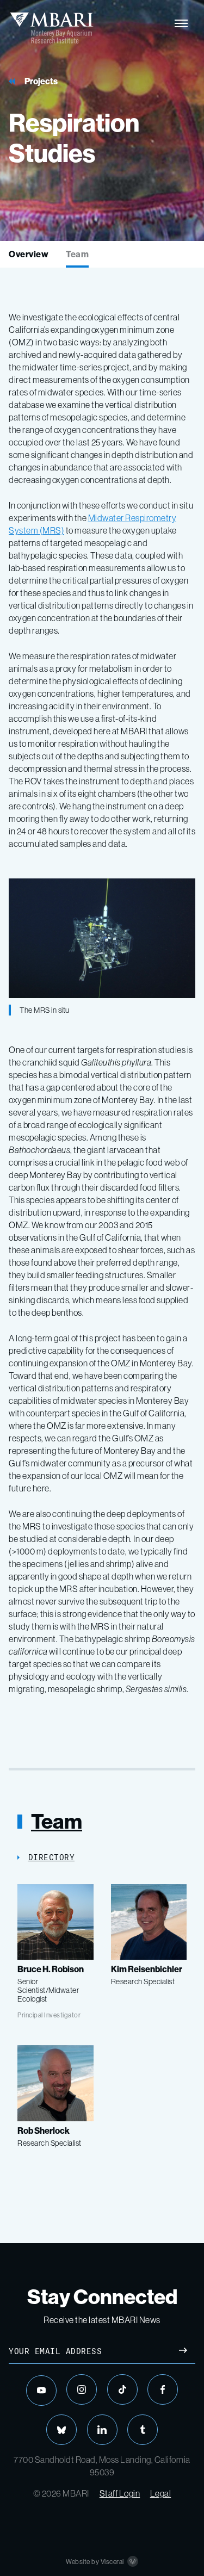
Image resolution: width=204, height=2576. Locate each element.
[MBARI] (51, 28)
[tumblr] (143, 2430)
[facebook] (163, 2389)
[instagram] (82, 2389)
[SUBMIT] (183, 2352)
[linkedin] (102, 2430)
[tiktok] (122, 2389)
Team (77, 254)
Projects (41, 81)
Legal (161, 2493)
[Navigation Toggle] (181, 23)
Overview (29, 254)
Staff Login (120, 2493)
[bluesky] (61, 2430)
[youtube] (41, 2391)
